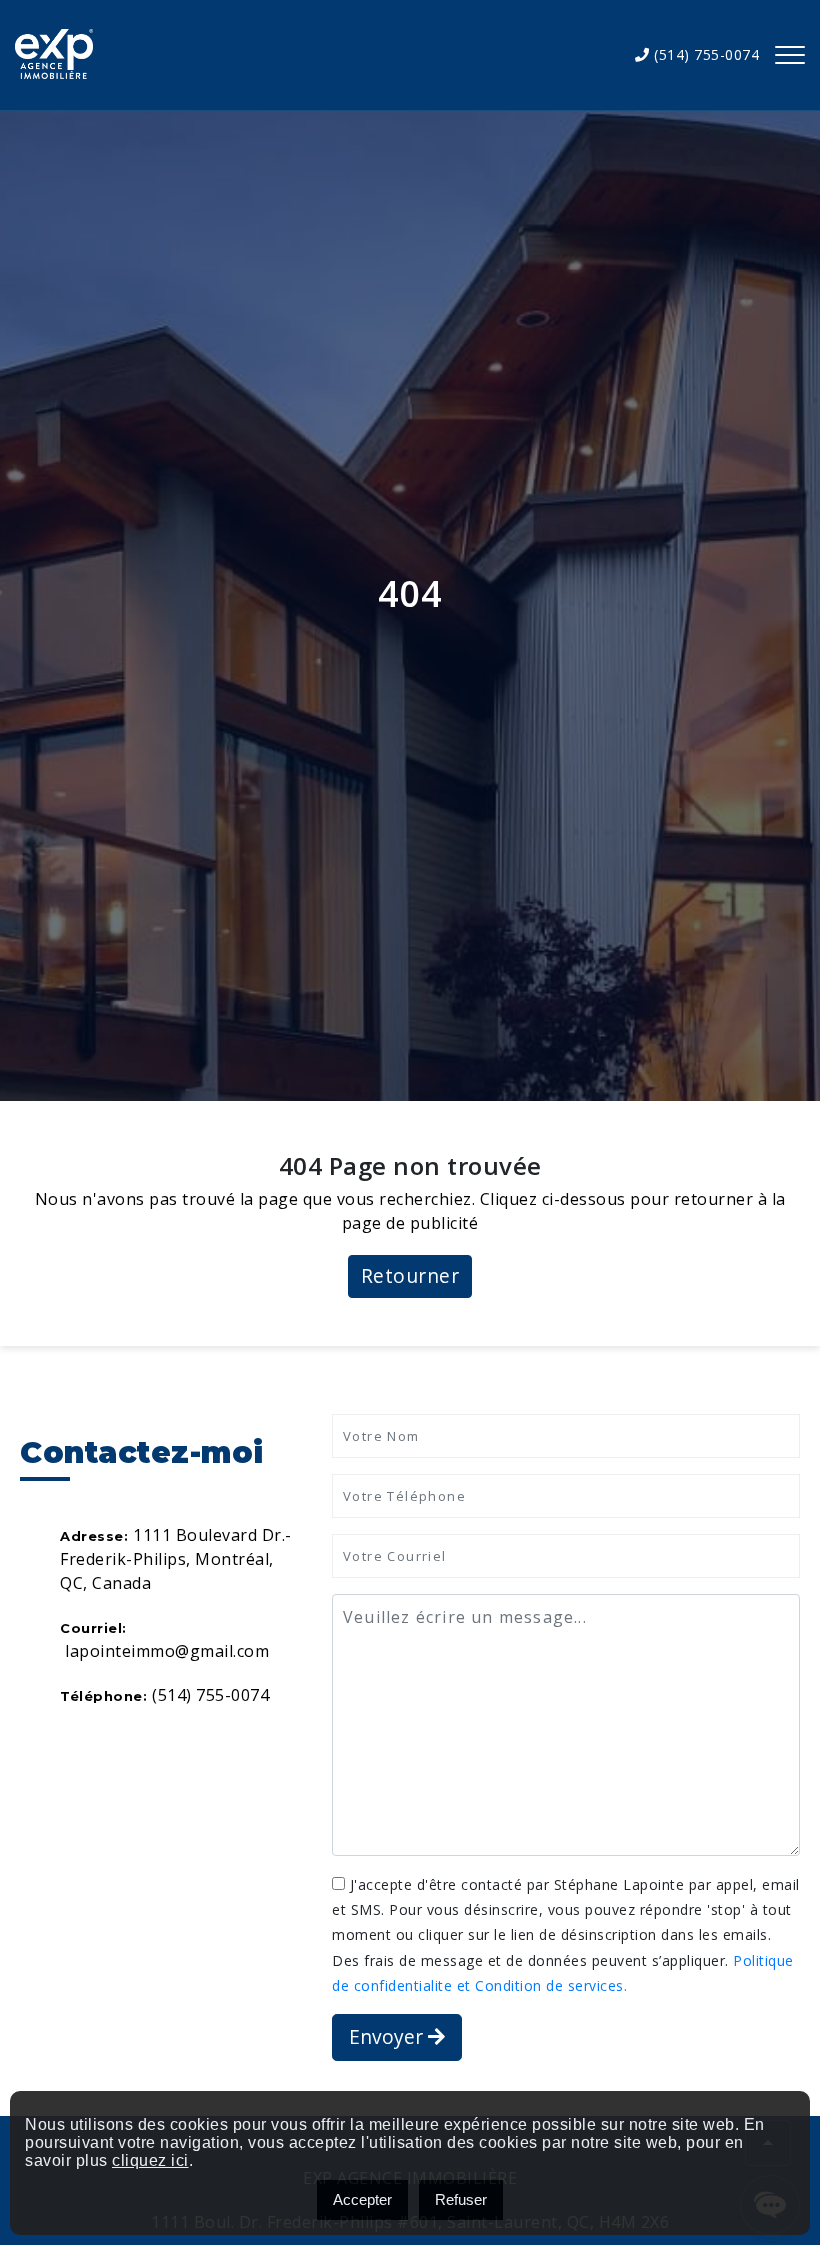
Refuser (461, 2199)
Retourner (410, 1275)
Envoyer (388, 2036)
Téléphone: (103, 1696)
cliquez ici (150, 2160)
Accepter (362, 2199)
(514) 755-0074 (704, 54)
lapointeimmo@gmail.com (167, 1651)
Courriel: (93, 1628)
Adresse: (94, 1536)
